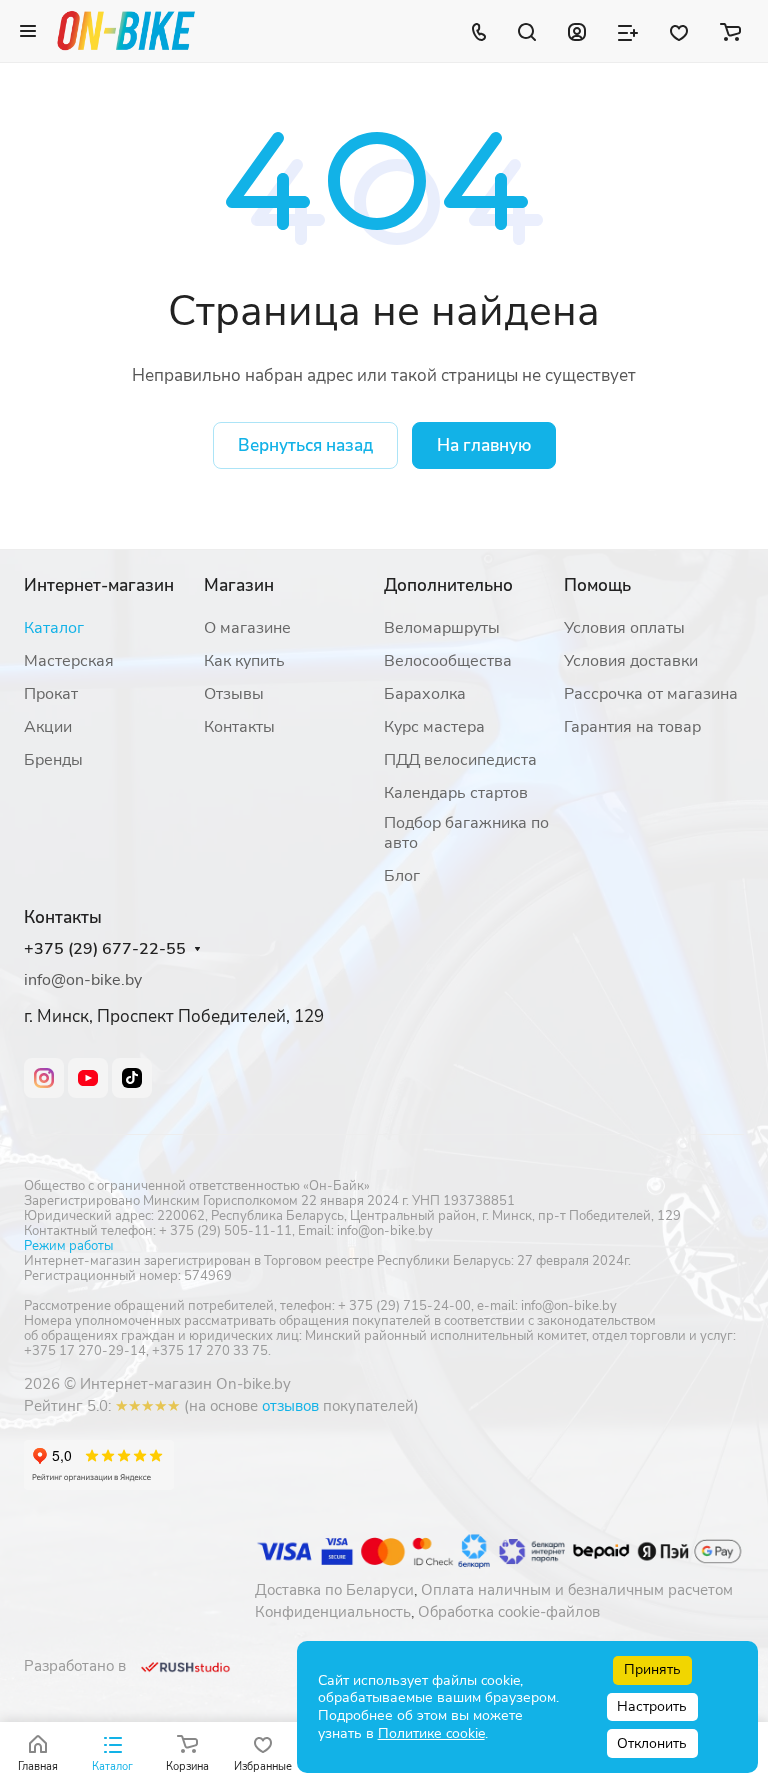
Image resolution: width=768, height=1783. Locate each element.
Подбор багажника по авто (466, 833)
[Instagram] (44, 1078)
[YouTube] (88, 1078)
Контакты (239, 727)
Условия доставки (631, 661)
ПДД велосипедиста (460, 760)
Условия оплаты (624, 628)
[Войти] (577, 31)
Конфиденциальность (333, 1612)
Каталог (54, 628)
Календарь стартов (456, 793)
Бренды (53, 760)
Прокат (51, 694)
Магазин (239, 585)
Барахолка (425, 694)
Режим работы (68, 1246)
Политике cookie (431, 1733)
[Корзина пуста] (730, 31)
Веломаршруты (442, 628)
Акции (48, 727)
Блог (402, 876)
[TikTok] (132, 1078)
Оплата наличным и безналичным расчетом (577, 1590)
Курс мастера (434, 727)
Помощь (597, 585)
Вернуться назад (305, 445)
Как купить (244, 661)
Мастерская (69, 661)
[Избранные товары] (679, 31)
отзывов (290, 1406)
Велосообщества (448, 661)
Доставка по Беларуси (334, 1590)
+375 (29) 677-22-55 (105, 949)
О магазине (247, 628)
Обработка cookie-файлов (509, 1612)
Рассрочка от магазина (651, 694)
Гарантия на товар (632, 727)
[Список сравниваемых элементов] (628, 31)
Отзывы (234, 694)
